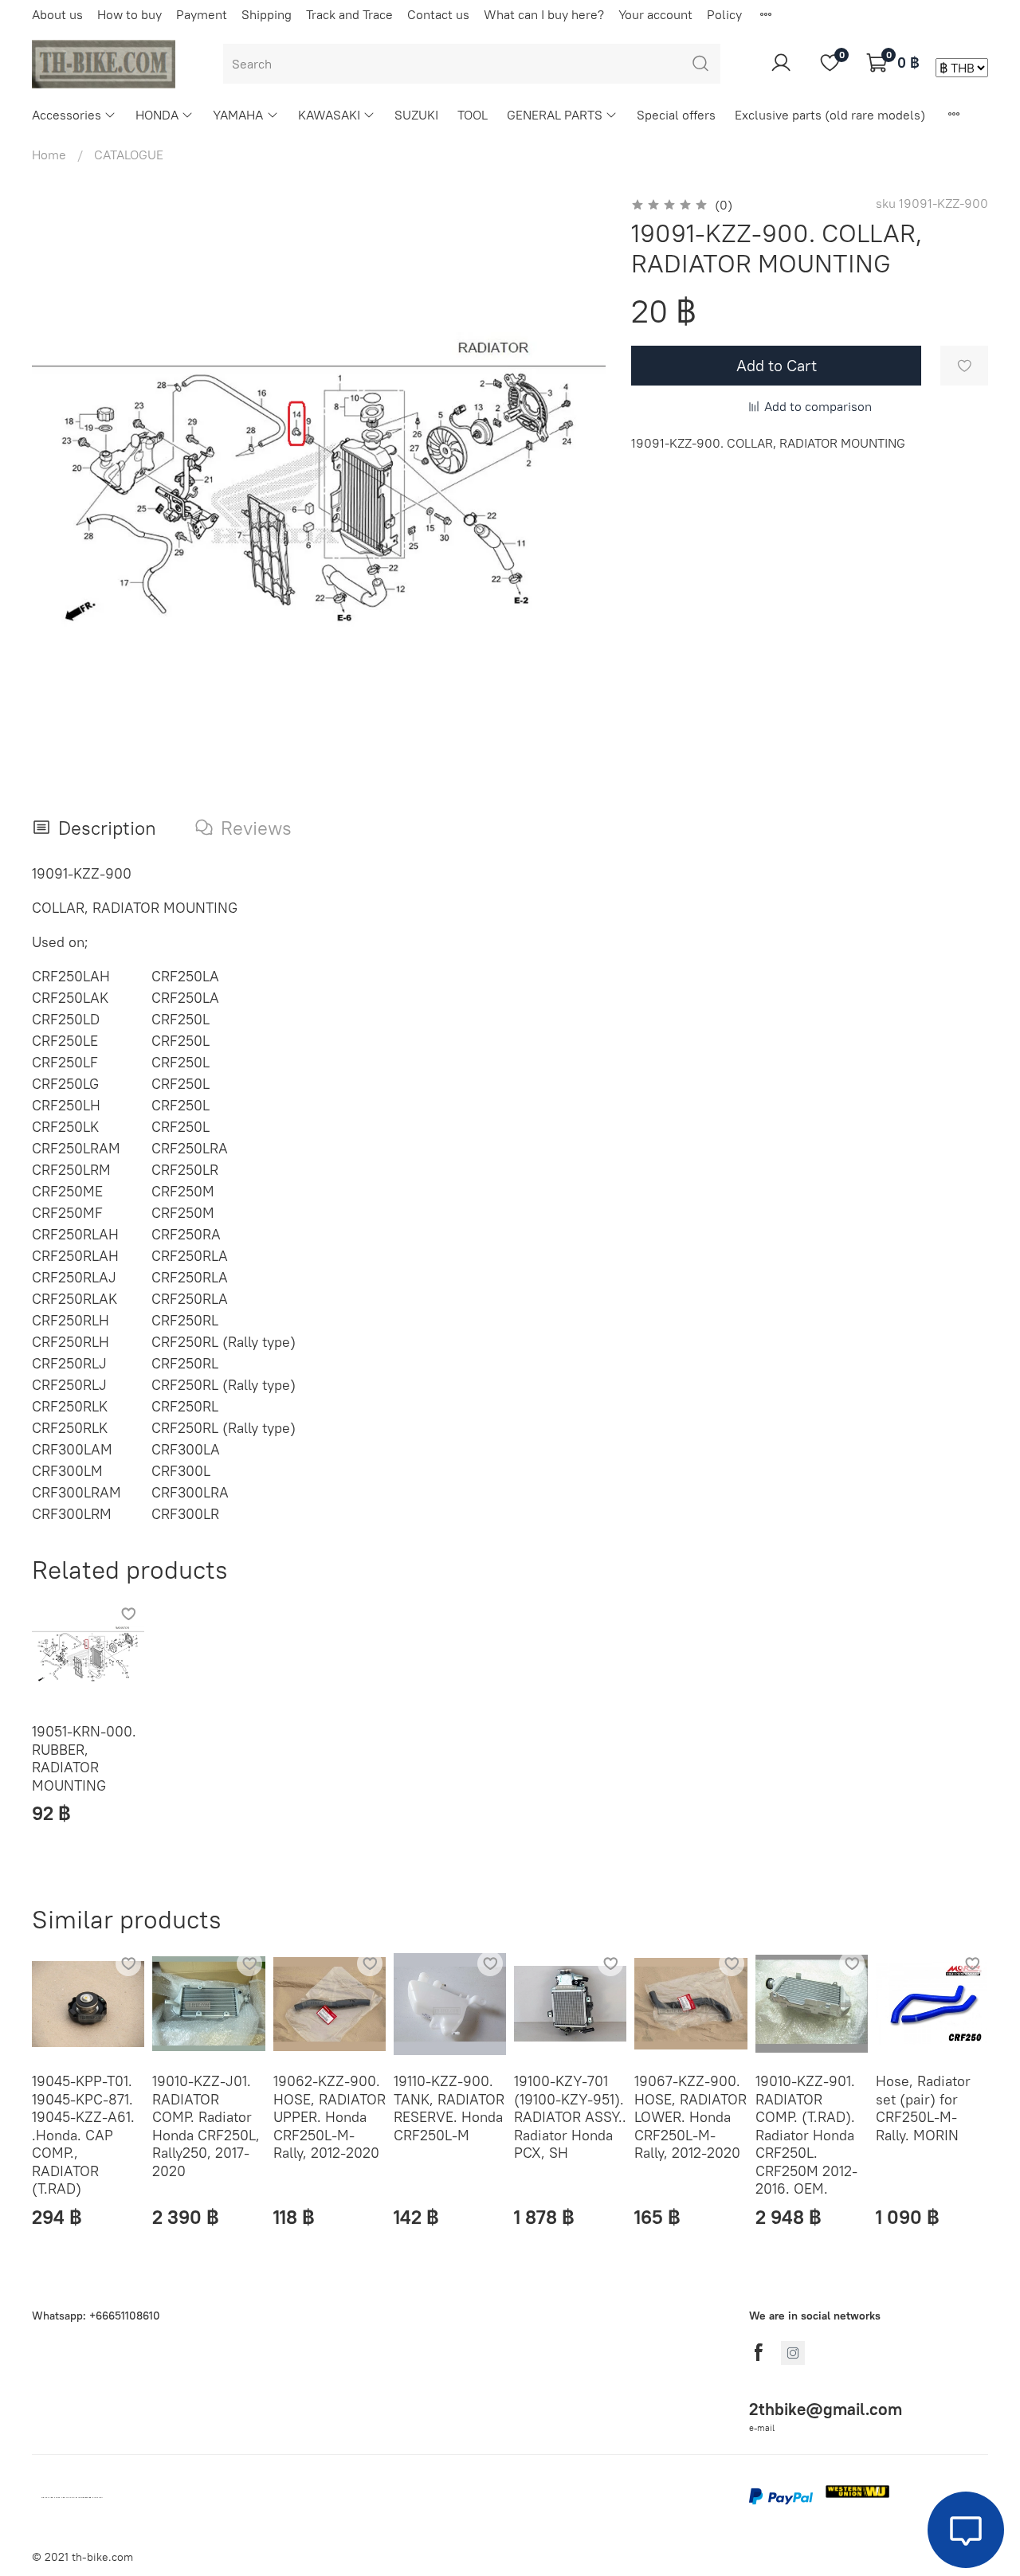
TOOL (473, 115)
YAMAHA (238, 115)
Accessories (67, 115)
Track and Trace (349, 14)
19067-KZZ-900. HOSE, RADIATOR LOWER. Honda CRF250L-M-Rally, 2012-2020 (690, 2117)
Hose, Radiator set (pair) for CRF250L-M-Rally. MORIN (923, 2108)
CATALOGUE (129, 155)
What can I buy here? (544, 14)
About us (57, 14)
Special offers (676, 115)
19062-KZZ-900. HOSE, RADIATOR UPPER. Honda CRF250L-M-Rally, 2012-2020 (330, 2117)
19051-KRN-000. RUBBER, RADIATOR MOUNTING (84, 1759)
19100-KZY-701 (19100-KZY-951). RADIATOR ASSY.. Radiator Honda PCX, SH (570, 2117)
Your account (655, 14)
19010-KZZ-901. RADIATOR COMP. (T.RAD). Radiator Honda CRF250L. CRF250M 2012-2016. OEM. (806, 2135)
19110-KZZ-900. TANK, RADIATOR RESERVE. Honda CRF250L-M (449, 2108)
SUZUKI (416, 115)
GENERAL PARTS (555, 115)
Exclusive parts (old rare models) (830, 115)
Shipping (267, 14)
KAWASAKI (329, 115)
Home (49, 155)
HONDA (157, 115)
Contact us (438, 14)
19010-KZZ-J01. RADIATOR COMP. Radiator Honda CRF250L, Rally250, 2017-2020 (206, 2126)
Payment (202, 14)
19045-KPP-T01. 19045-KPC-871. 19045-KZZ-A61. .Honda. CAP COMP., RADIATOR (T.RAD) (83, 2135)
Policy (724, 14)
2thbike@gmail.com (826, 2409)
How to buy (129, 14)
